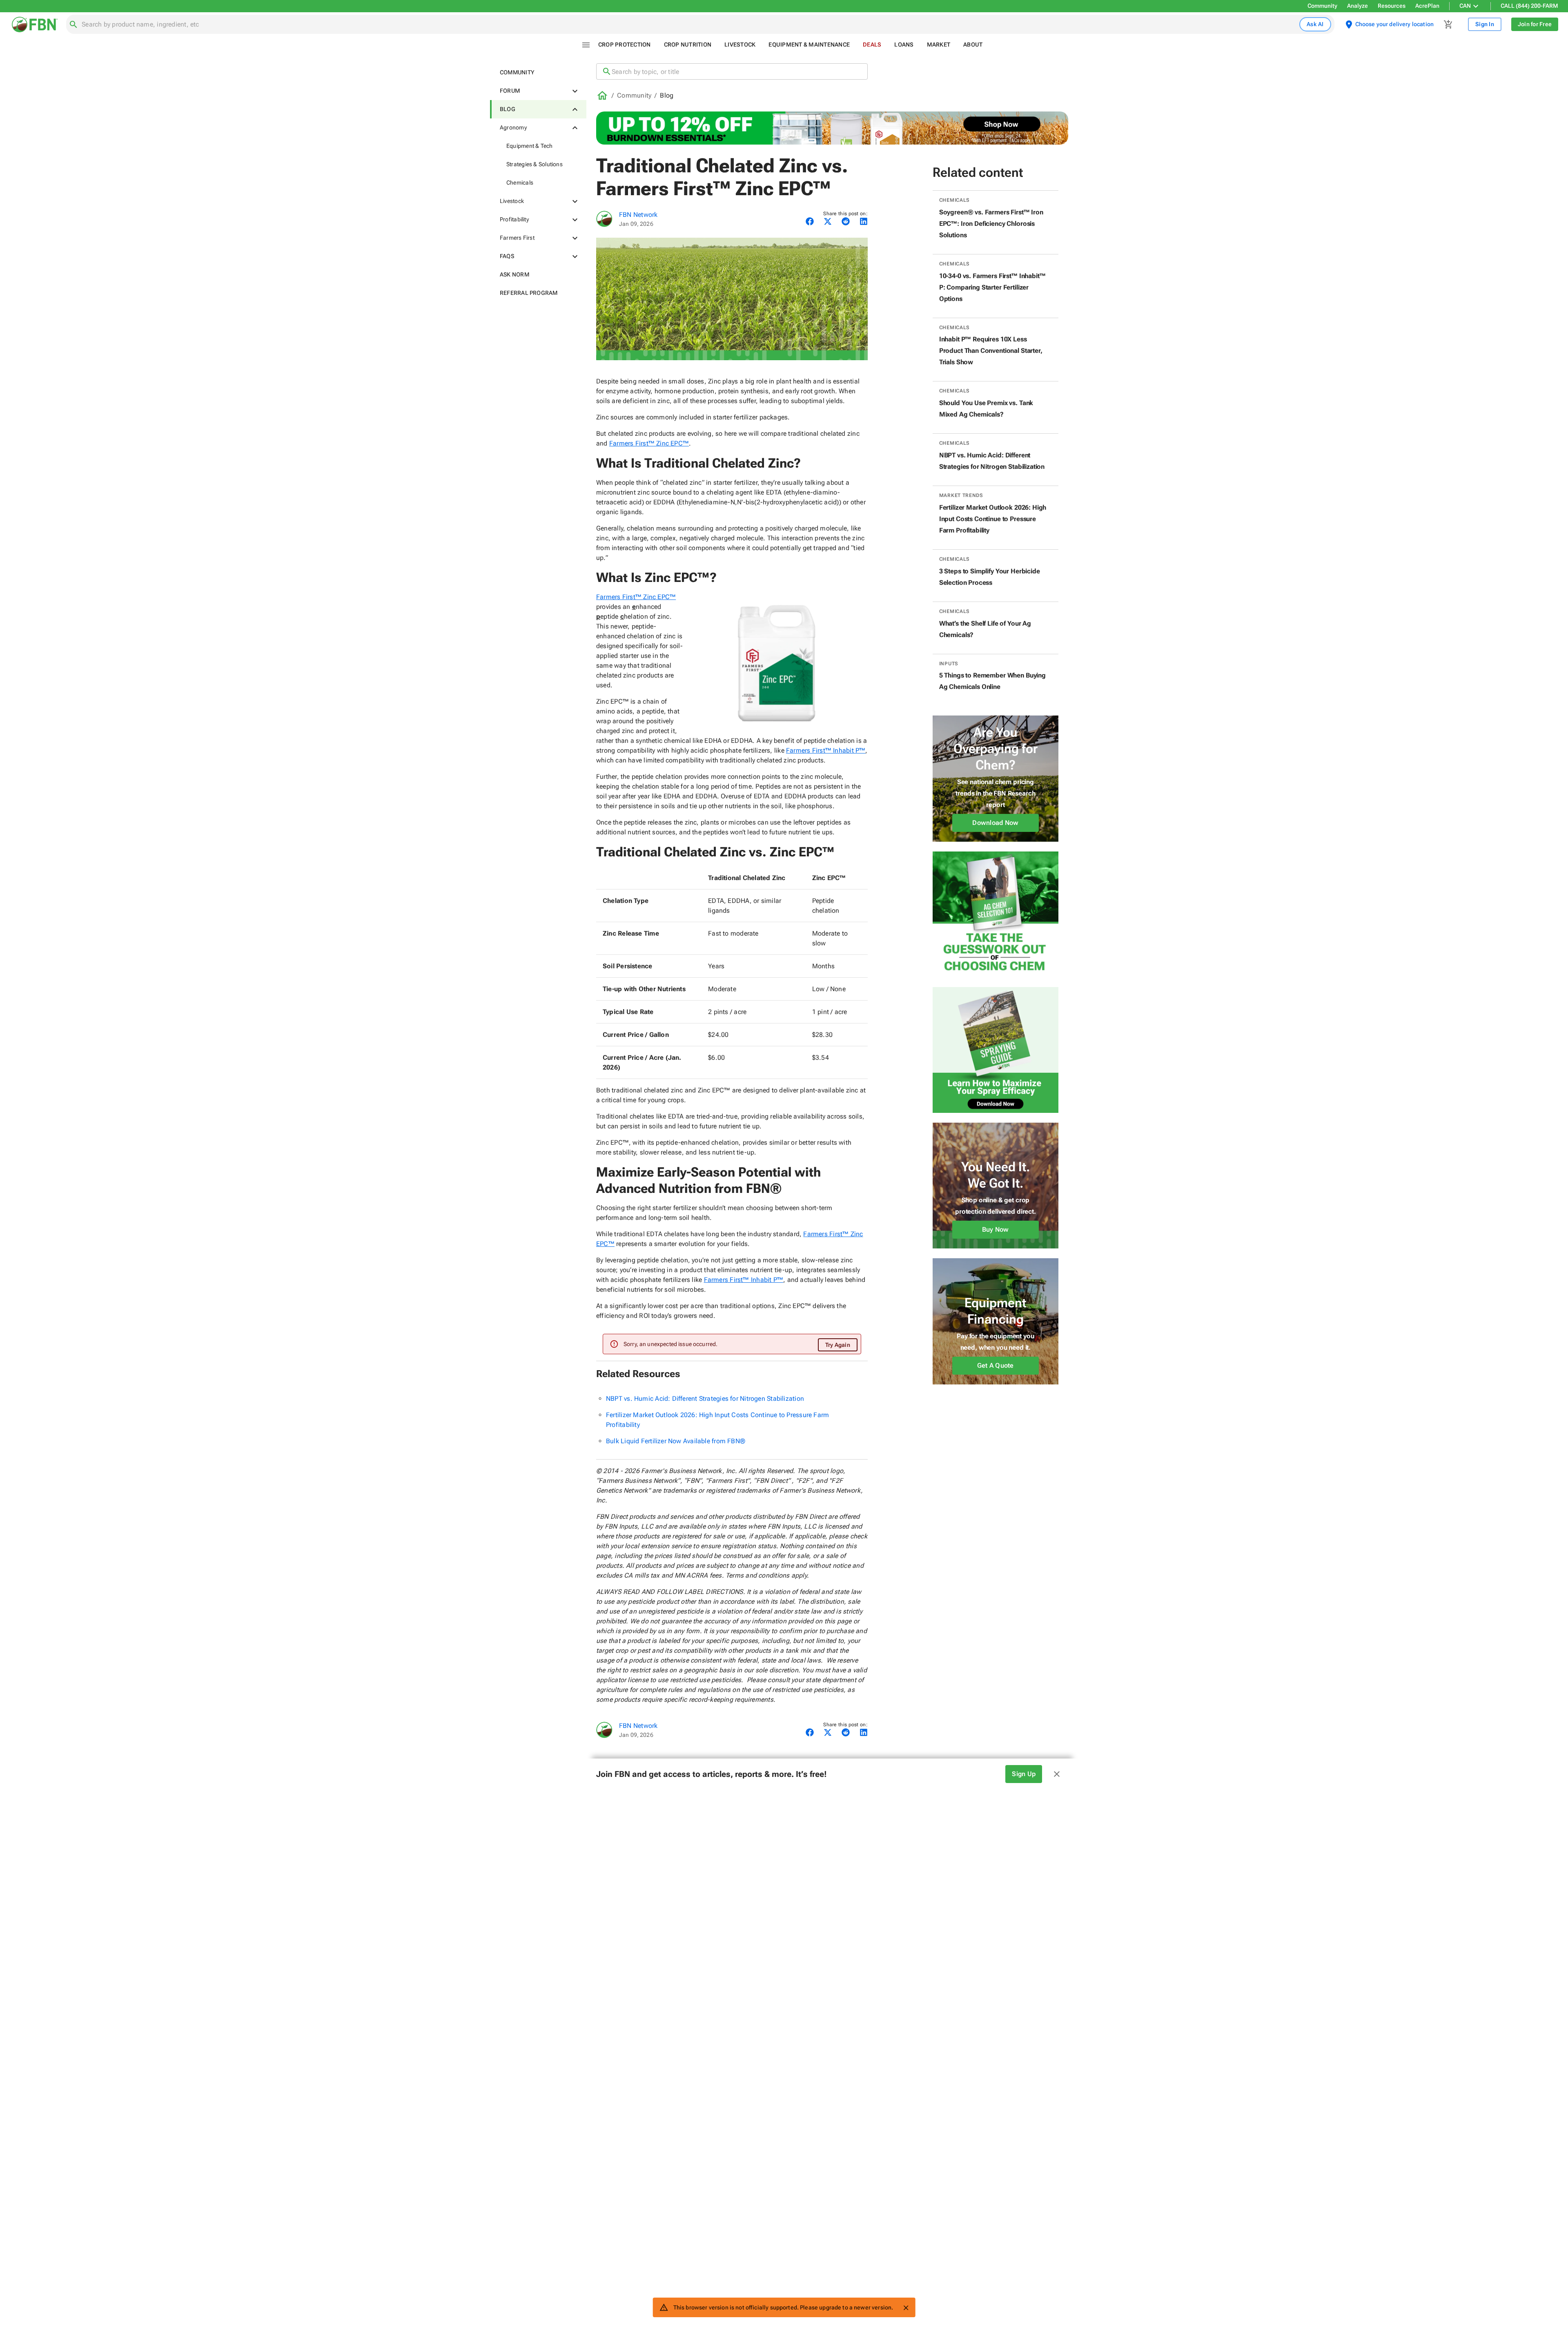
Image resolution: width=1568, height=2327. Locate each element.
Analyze (1358, 6)
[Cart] (1448, 25)
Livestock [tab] (740, 45)
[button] (538, 72)
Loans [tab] (904, 45)
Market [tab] (939, 45)
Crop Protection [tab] (625, 45)
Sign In (1485, 24)
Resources (1392, 6)
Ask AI (1315, 24)
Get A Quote (996, 1365)
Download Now (995, 823)
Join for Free (1535, 24)
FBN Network (638, 215)
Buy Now (996, 1229)
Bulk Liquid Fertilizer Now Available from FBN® (676, 1441)
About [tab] (973, 45)
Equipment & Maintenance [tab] (809, 45)
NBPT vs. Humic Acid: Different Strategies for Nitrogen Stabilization (705, 1399)
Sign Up (1024, 1774)
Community (1322, 6)
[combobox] (689, 25)
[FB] (604, 219)
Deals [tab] (872, 45)
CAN (1465, 6)
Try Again (838, 1345)
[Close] (906, 2308)
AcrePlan (1427, 6)
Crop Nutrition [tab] (688, 45)
